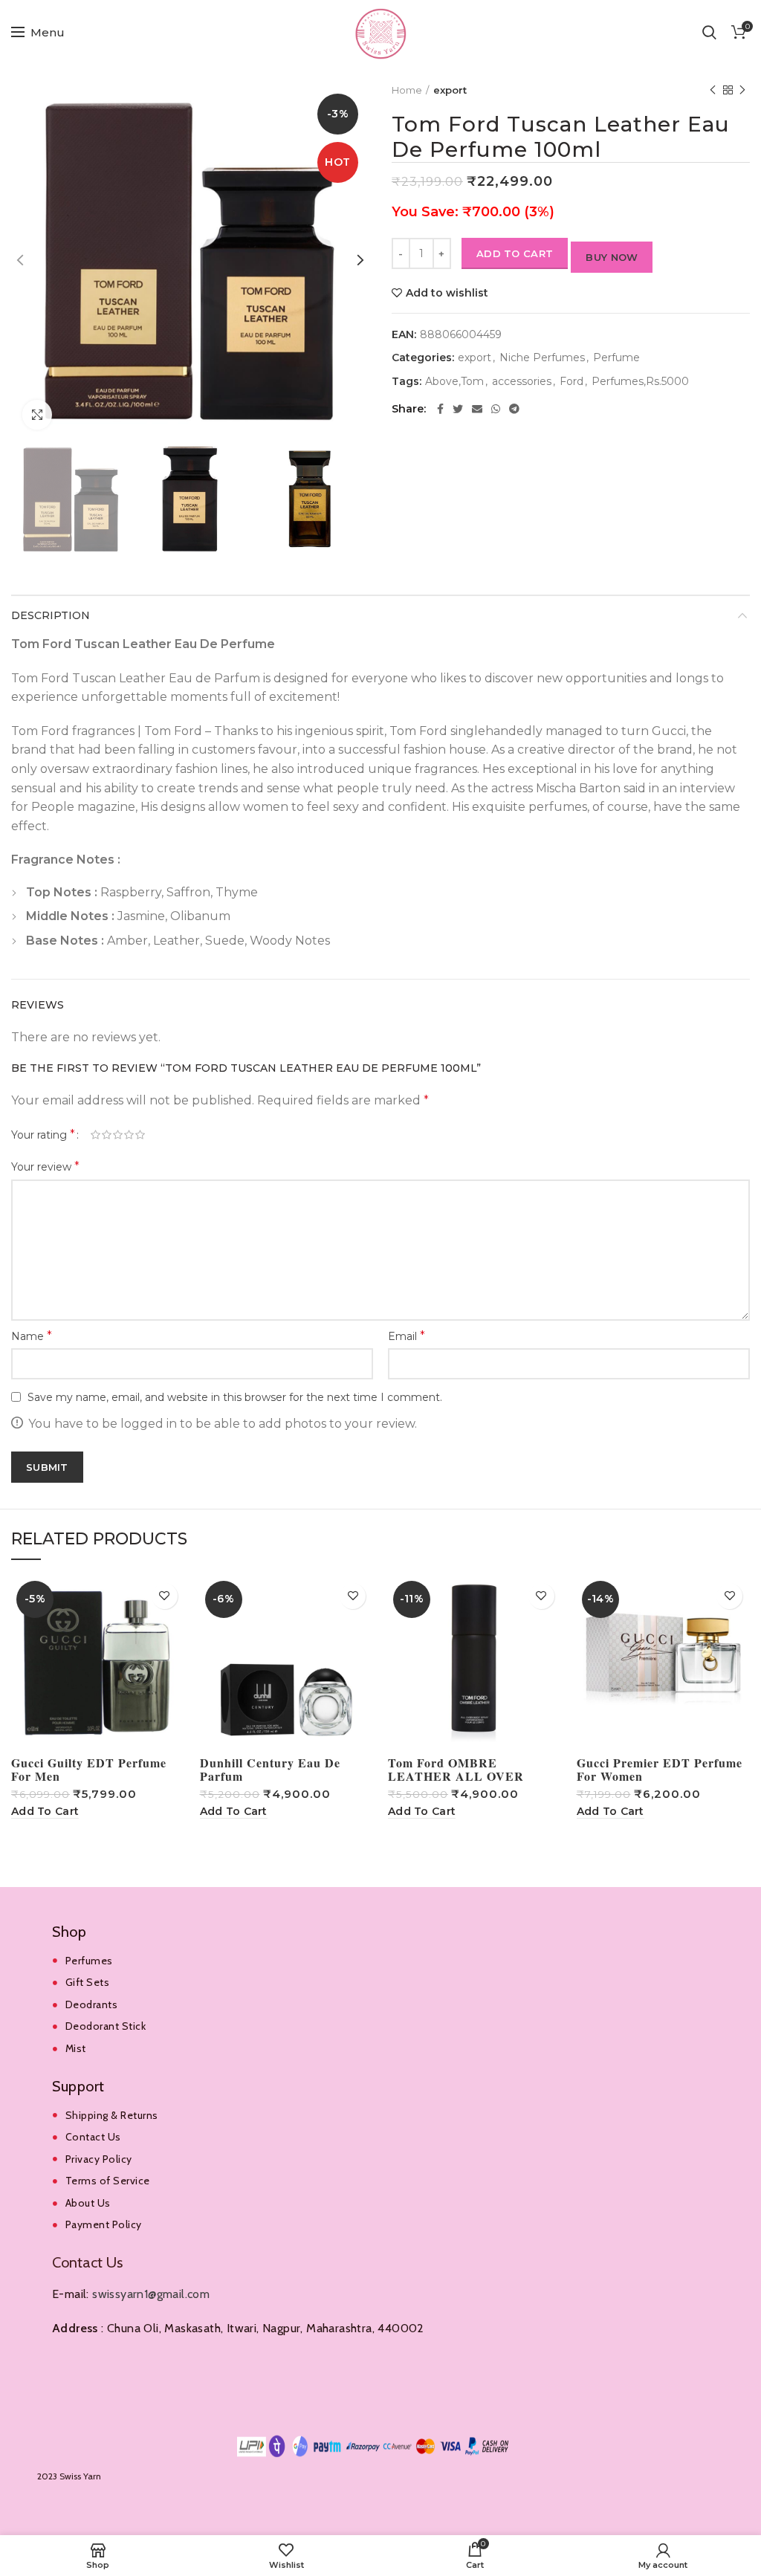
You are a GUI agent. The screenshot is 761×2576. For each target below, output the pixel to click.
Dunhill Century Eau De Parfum (270, 1770)
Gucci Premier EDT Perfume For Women (660, 1770)
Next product (742, 90)
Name (32, 1336)
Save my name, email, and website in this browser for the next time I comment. (235, 1397)
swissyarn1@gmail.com (151, 2294)
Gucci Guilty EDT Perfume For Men (89, 1770)
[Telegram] (514, 409)
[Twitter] (458, 409)
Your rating (43, 1135)
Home (407, 90)
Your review (45, 1166)
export (450, 90)
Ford (571, 382)
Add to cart (515, 253)
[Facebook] (440, 409)
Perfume (616, 358)
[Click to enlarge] (37, 415)
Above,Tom (454, 382)
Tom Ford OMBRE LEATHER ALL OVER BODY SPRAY (456, 1776)
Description (51, 615)
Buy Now (612, 257)
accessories (522, 382)
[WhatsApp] (496, 409)
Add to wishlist (447, 293)
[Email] (477, 409)
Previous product (713, 90)
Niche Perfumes (542, 358)
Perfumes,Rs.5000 (640, 382)
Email (407, 1336)
